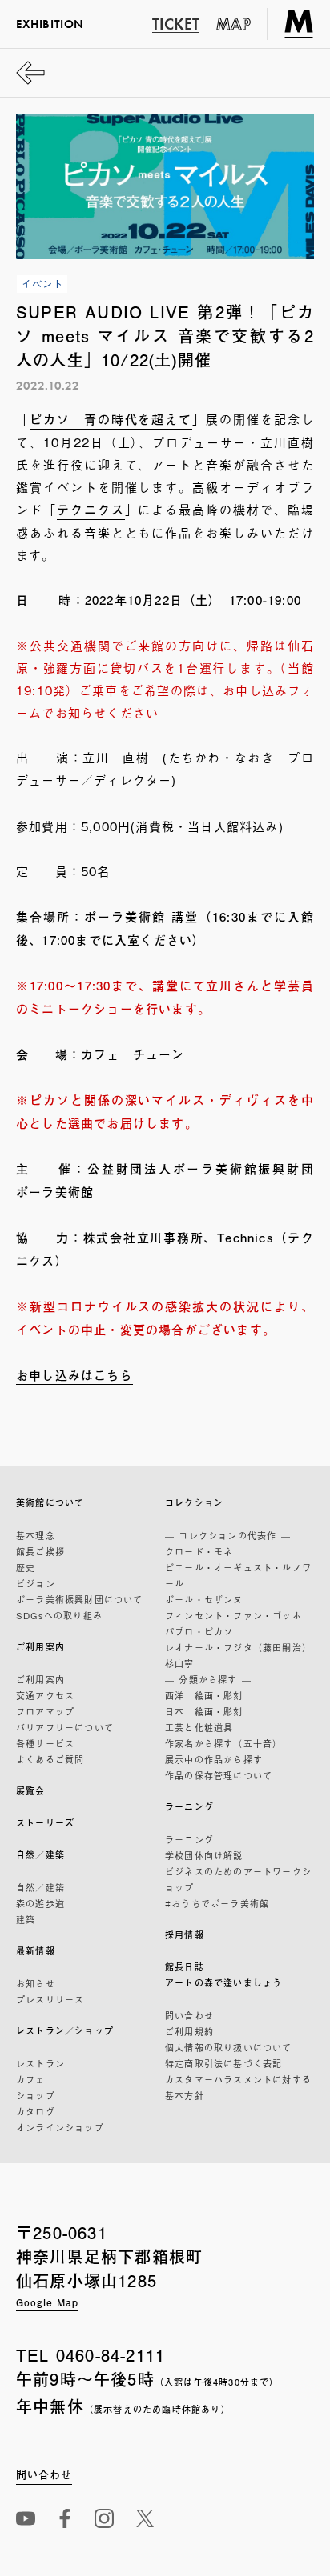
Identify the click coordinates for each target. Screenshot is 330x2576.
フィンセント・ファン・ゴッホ (233, 1615)
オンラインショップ (60, 2127)
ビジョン (36, 1583)
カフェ (31, 2079)
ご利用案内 (40, 1647)
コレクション (194, 1503)
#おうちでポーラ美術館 (217, 1903)
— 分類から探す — (208, 1679)
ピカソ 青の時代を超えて (111, 419)
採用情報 (185, 1935)
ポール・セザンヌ (204, 1599)
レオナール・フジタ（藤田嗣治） (238, 1647)
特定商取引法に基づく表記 (223, 2063)
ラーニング (189, 1807)
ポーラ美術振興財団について (80, 1599)
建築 (26, 1919)
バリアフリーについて (65, 1727)
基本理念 (36, 1535)
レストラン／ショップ (65, 2031)
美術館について (50, 1503)
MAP (234, 24)
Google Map (47, 2302)
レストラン (40, 2063)
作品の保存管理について (219, 1775)
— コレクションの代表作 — (228, 1535)
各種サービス (45, 1743)
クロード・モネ (199, 1551)
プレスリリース (50, 1999)
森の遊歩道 (40, 1903)
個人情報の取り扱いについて (229, 2047)
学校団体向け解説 (204, 1855)
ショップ (36, 2095)
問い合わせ (189, 2015)
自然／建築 (40, 1855)
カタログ (36, 2111)
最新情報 (36, 1951)
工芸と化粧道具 (199, 1727)
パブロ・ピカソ (199, 1631)
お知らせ (36, 1983)
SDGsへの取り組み (59, 1615)
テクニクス (91, 509)
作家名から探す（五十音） (223, 1743)
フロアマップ (45, 1711)
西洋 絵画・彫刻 (204, 1695)
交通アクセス (45, 1695)
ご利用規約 (189, 2031)
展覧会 (31, 1791)
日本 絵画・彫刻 (204, 1711)
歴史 (26, 1567)
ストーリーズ (45, 1823)
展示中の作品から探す (214, 1759)
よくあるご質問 (50, 1759)
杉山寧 (180, 1663)
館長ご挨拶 (40, 1551)
